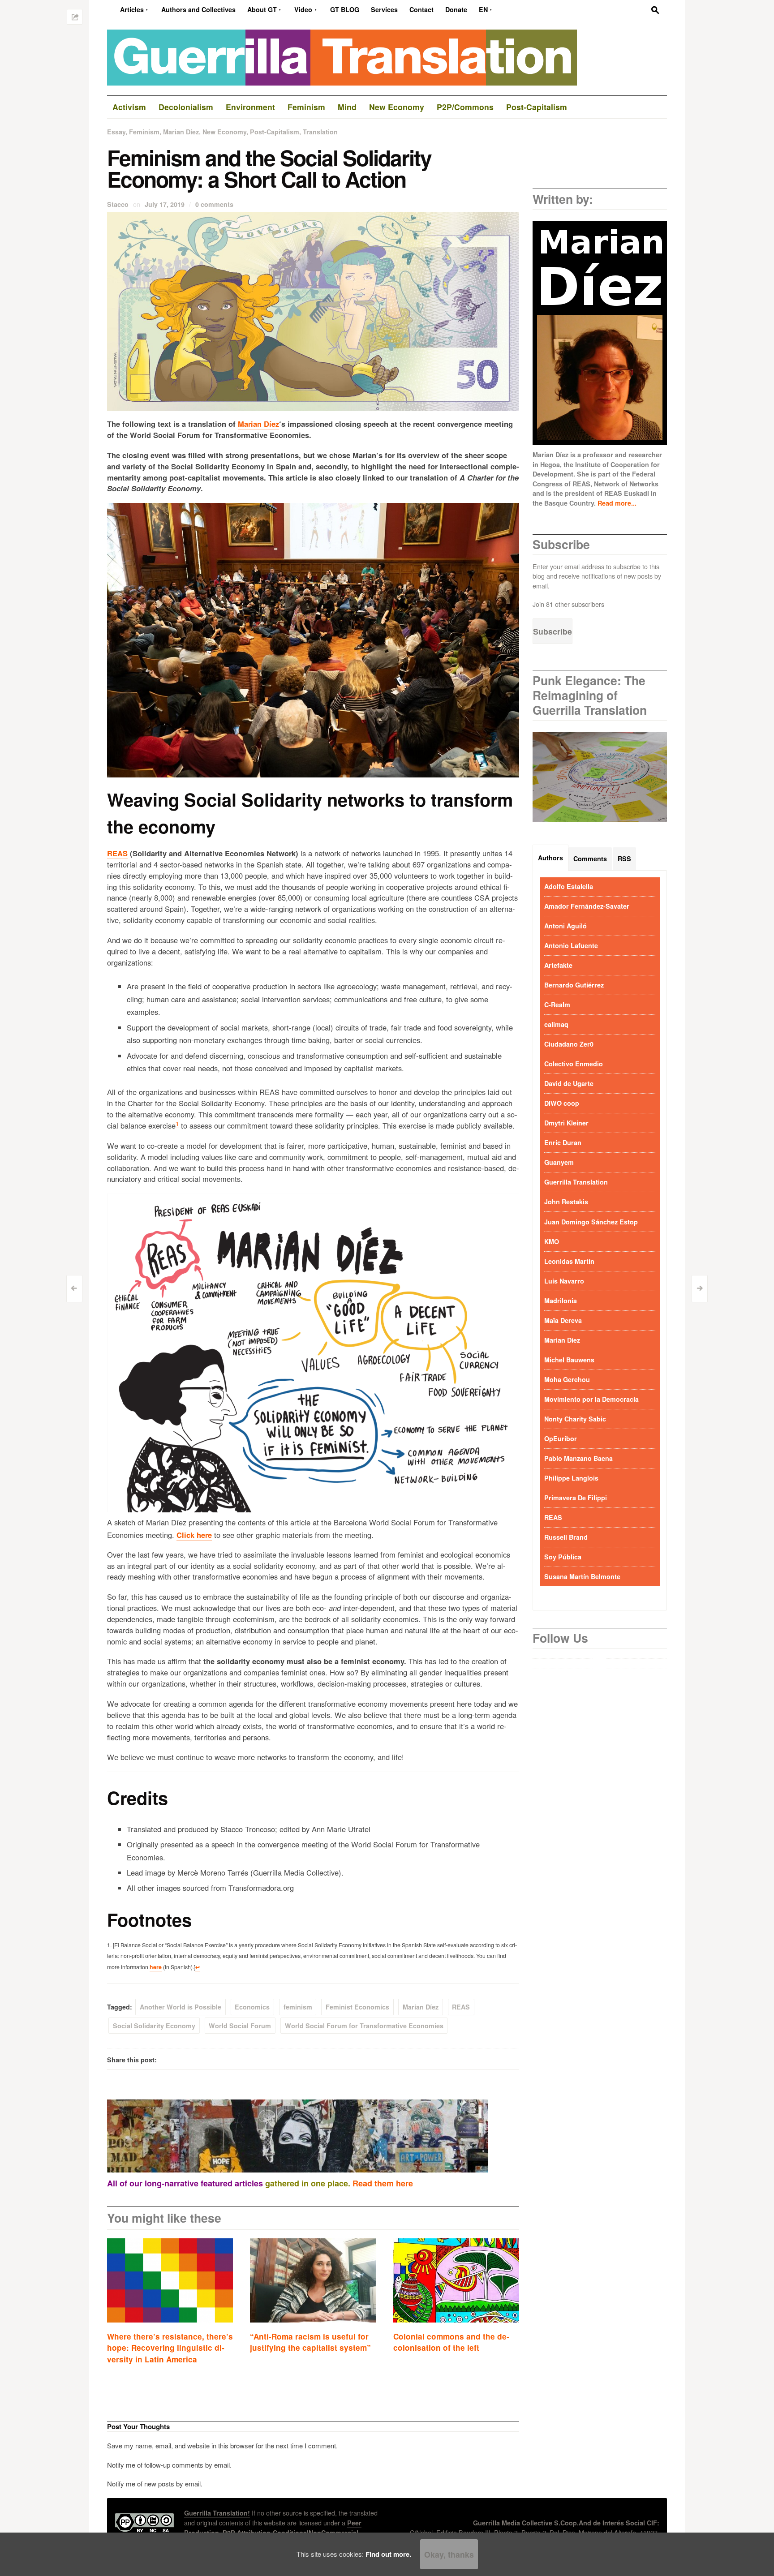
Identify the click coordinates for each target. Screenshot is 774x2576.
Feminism (144, 132)
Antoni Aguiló (565, 926)
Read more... (617, 503)
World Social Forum (240, 2026)
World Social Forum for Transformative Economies (364, 2026)
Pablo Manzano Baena (578, 1458)
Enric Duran (563, 1142)
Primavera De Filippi (576, 1498)
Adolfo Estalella (569, 886)
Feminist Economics (357, 2007)
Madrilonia (561, 1301)
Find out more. (388, 2554)
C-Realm (557, 1005)
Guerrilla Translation (576, 1182)
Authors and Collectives (198, 9)
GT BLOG (345, 9)
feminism (298, 2007)
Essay (116, 132)
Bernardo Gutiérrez (574, 985)
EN (483, 9)
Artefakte (558, 965)
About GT (262, 9)
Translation (320, 132)
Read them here (383, 2183)
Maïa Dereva (563, 1320)
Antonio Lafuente (571, 945)
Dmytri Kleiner (566, 1123)
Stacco (118, 204)
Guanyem (559, 1162)
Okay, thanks (449, 2554)
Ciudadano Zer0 (569, 1044)
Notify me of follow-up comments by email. (169, 2465)
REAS (117, 853)
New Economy (224, 132)
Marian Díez (181, 132)
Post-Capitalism (275, 132)
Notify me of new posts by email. (155, 2484)
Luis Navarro (564, 1281)
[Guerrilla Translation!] (342, 56)
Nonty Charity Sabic (575, 1419)
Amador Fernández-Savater (587, 906)
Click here (194, 1535)
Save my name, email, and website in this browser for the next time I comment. (222, 2445)
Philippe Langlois (571, 1478)
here (156, 1967)
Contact (421, 9)
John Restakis (566, 1202)
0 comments (214, 204)
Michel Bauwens (569, 1360)
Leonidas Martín (569, 1261)
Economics (252, 2007)
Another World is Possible (181, 2007)
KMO (552, 1241)
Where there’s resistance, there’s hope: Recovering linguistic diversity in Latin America (170, 2348)
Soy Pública (563, 1557)
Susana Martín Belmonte (582, 1576)
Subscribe (553, 631)
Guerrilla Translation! (217, 2513)
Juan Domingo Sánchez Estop (591, 1222)
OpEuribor (561, 1438)
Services (384, 9)
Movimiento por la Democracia (591, 1399)
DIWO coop (562, 1103)
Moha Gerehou (567, 1379)
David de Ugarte (569, 1083)
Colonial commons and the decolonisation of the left (451, 2342)
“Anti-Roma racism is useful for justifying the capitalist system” (310, 2342)
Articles (132, 9)
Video (303, 9)
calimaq (556, 1024)
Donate (456, 9)
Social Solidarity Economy (154, 2026)
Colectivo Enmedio (574, 1064)
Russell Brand (566, 1537)
